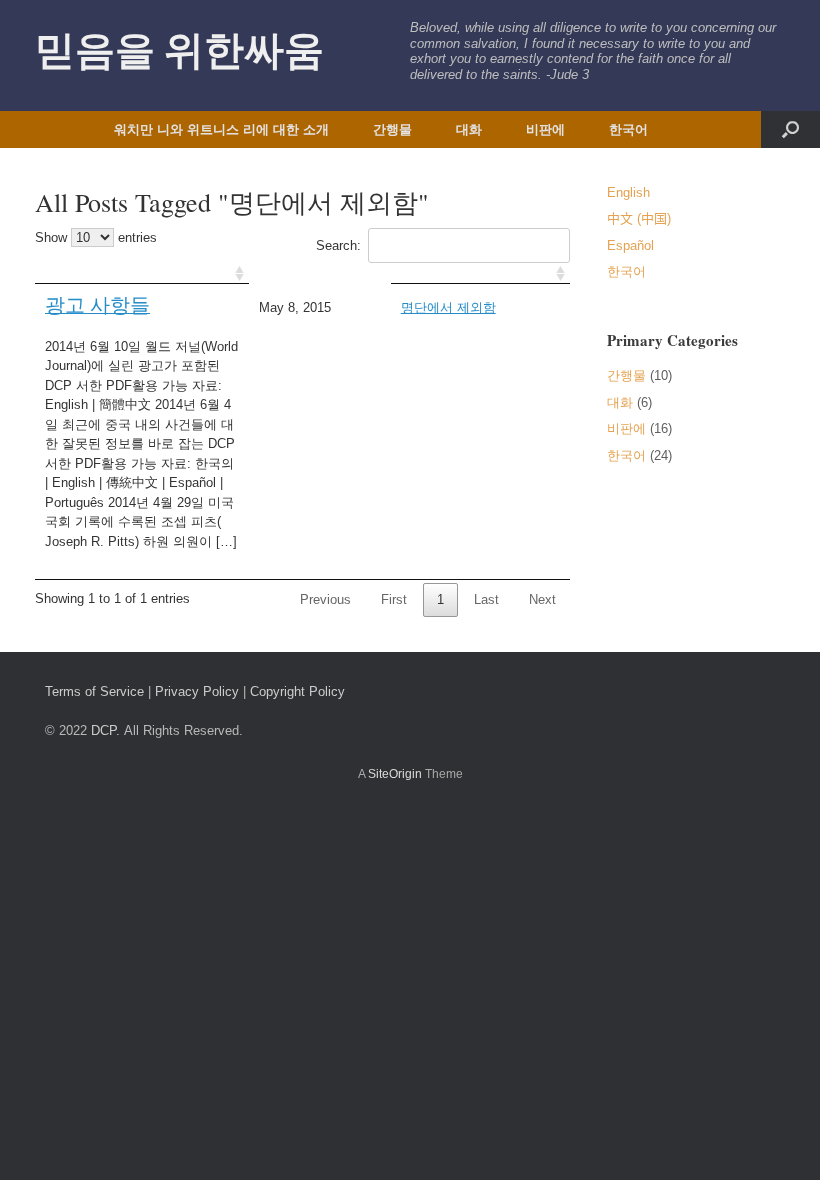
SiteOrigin (395, 774)
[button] (790, 129)
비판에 (545, 129)
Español (630, 245)
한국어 (628, 129)
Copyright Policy (297, 691)
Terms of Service (94, 691)
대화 (469, 129)
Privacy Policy (197, 691)
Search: (338, 245)
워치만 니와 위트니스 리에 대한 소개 (221, 129)
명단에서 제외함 (448, 307)
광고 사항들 (97, 304)
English (628, 192)
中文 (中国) (639, 218)
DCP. (105, 730)
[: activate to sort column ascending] (142, 273)
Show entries (96, 237)
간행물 (392, 129)
